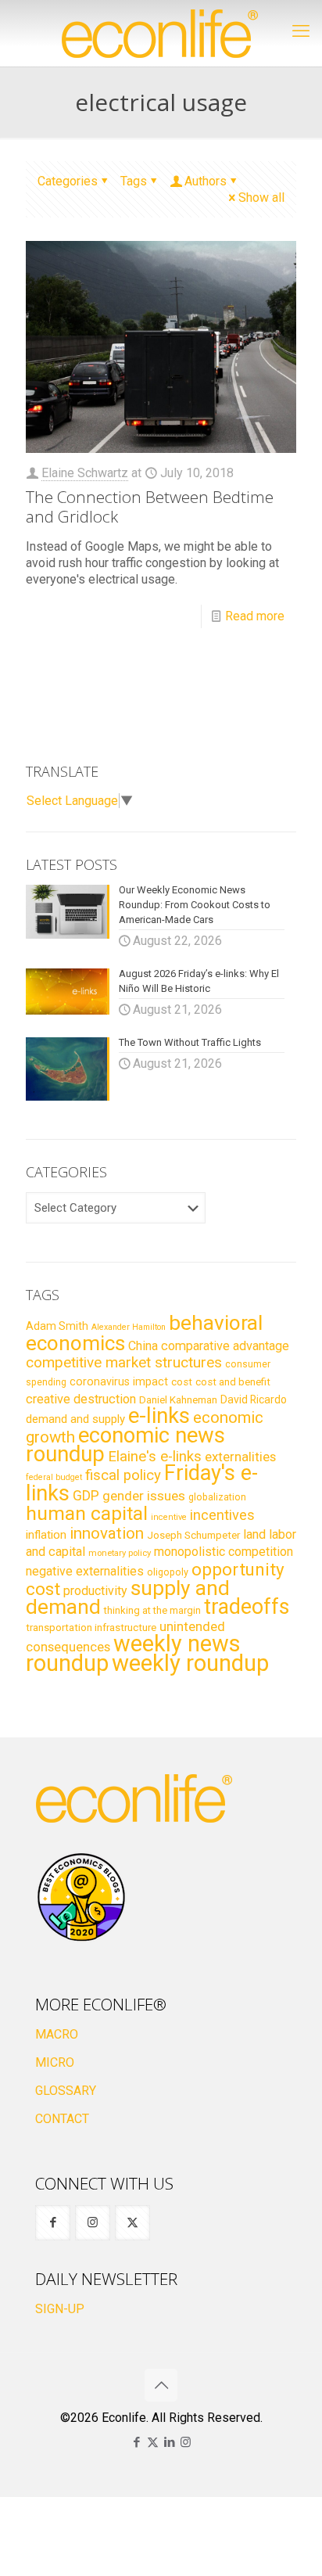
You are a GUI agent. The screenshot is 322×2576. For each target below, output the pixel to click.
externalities (240, 1457)
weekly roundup (190, 1663)
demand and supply (75, 1419)
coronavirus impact (119, 1381)
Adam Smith (57, 1326)
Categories (68, 181)
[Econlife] (161, 33)
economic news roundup (125, 1445)
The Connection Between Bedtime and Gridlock (150, 507)
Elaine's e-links (155, 1457)
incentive (169, 1517)
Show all (261, 198)
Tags (134, 181)
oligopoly (168, 1572)
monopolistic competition (224, 1552)
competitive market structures (124, 1362)
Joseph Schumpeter (193, 1535)
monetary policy (120, 1553)
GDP (86, 1496)
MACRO (57, 2034)
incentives (222, 1515)
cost (182, 1382)
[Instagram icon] (186, 2442)
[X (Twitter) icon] (153, 2442)
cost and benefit (233, 1382)
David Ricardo (254, 1399)
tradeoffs (247, 1607)
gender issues (144, 1496)
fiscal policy (123, 1475)
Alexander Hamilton (129, 1327)
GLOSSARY (66, 2091)
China (143, 1346)
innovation (107, 1533)
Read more (255, 616)
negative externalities (85, 1571)
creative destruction (81, 1399)
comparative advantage (225, 1346)
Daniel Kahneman (178, 1400)
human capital (87, 1513)
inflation (46, 1535)
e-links (159, 1416)
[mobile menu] (301, 31)
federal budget (54, 1477)
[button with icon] (53, 2223)
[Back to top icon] (161, 2385)
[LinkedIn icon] (169, 2442)
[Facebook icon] (136, 2442)
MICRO (55, 2062)
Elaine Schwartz (85, 473)
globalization (217, 1497)
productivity (95, 1591)
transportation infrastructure (91, 1627)
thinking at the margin (152, 1610)
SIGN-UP (60, 2309)
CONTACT (62, 2119)
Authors (206, 181)
